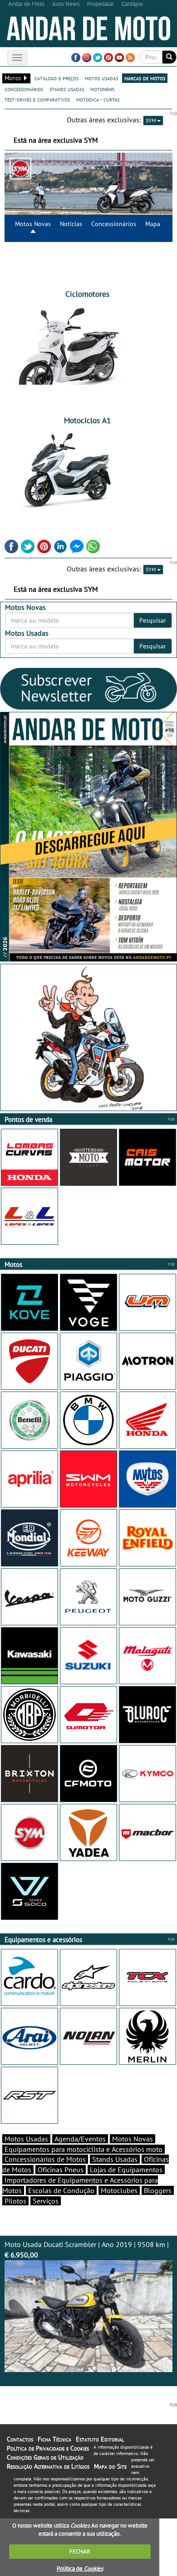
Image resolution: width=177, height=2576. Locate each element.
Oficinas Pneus (61, 2170)
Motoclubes (119, 2190)
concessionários (24, 89)
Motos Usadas (26, 2139)
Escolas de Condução (61, 2190)
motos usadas (101, 78)
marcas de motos (145, 78)
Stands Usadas (115, 2159)
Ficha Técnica (54, 2439)
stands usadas (67, 89)
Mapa (153, 224)
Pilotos (15, 2201)
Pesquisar (153, 620)
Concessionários (114, 224)
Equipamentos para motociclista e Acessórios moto (84, 2149)
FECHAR (80, 2551)
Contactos (20, 2439)
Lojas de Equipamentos (126, 2170)
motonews (102, 89)
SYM (151, 120)
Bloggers (158, 2190)
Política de (80, 2569)
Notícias (71, 224)
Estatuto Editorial (100, 2439)
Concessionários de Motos (45, 2159)
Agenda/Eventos (80, 2139)
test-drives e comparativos (37, 99)
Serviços (46, 2201)
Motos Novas (33, 224)
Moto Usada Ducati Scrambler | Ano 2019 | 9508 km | (87, 2250)
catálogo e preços (57, 78)
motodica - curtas (98, 99)
